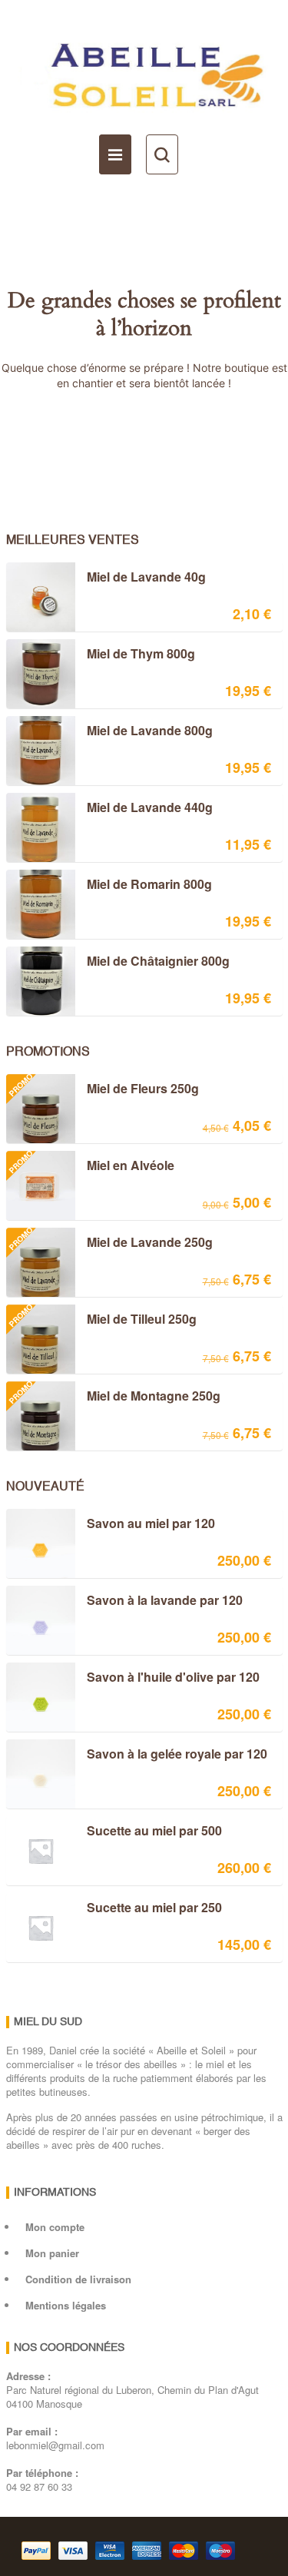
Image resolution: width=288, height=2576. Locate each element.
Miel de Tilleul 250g (101, 1321)
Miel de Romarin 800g (149, 885)
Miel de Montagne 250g (113, 1397)
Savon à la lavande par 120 (165, 1601)
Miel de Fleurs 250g (102, 1090)
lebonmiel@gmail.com (55, 2445)
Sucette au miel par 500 (154, 1832)
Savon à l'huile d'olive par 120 (173, 1678)
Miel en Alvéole (90, 1167)
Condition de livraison (78, 2279)
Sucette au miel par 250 (154, 1908)
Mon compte (55, 2227)
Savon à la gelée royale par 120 (177, 1755)
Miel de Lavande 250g (109, 1244)
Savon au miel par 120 (151, 1524)
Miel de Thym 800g (141, 655)
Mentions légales (66, 2305)
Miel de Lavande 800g (150, 731)
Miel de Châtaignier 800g (158, 962)
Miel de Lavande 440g (150, 808)
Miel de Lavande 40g (146, 578)
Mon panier (52, 2253)
